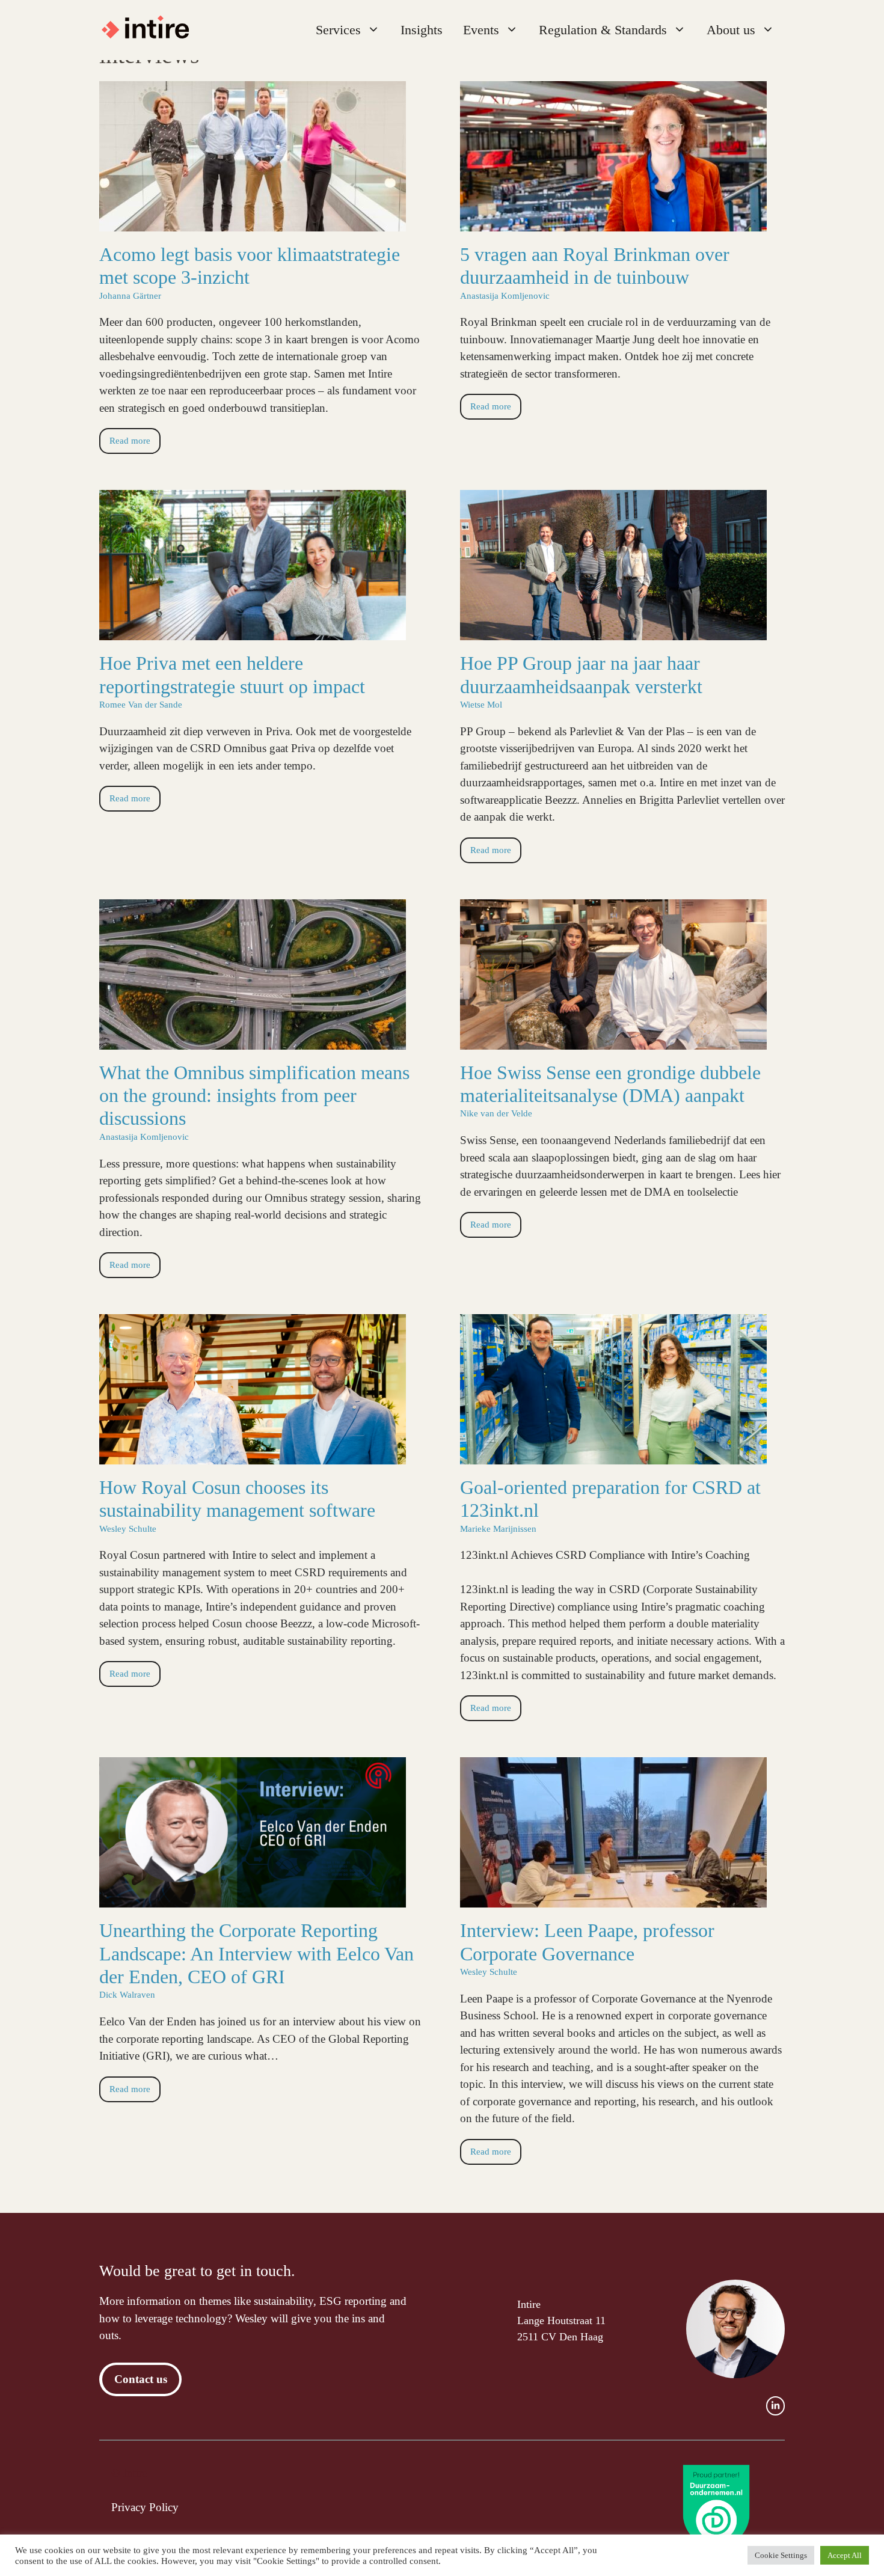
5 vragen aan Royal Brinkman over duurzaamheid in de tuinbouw (595, 266)
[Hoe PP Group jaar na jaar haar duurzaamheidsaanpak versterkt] (613, 632)
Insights (422, 30)
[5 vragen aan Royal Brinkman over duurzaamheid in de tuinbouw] (613, 222)
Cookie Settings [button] (781, 2555)
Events (481, 30)
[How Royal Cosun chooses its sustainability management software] (253, 1455)
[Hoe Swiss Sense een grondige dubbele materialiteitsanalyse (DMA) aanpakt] (613, 1040)
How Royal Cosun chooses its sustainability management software (237, 1499)
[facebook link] (775, 2406)
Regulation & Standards (603, 30)
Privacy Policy (145, 2507)
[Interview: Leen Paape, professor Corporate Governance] (613, 1899)
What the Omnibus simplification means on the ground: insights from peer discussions (254, 1096)
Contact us (141, 2379)
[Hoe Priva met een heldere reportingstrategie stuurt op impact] (253, 632)
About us (731, 30)
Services (338, 30)
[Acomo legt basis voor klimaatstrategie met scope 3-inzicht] (253, 222)
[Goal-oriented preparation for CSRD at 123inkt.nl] (613, 1455)
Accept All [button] (845, 2555)
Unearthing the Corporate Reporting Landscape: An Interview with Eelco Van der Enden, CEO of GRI (256, 1953)
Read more (130, 440)
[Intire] (151, 30)
